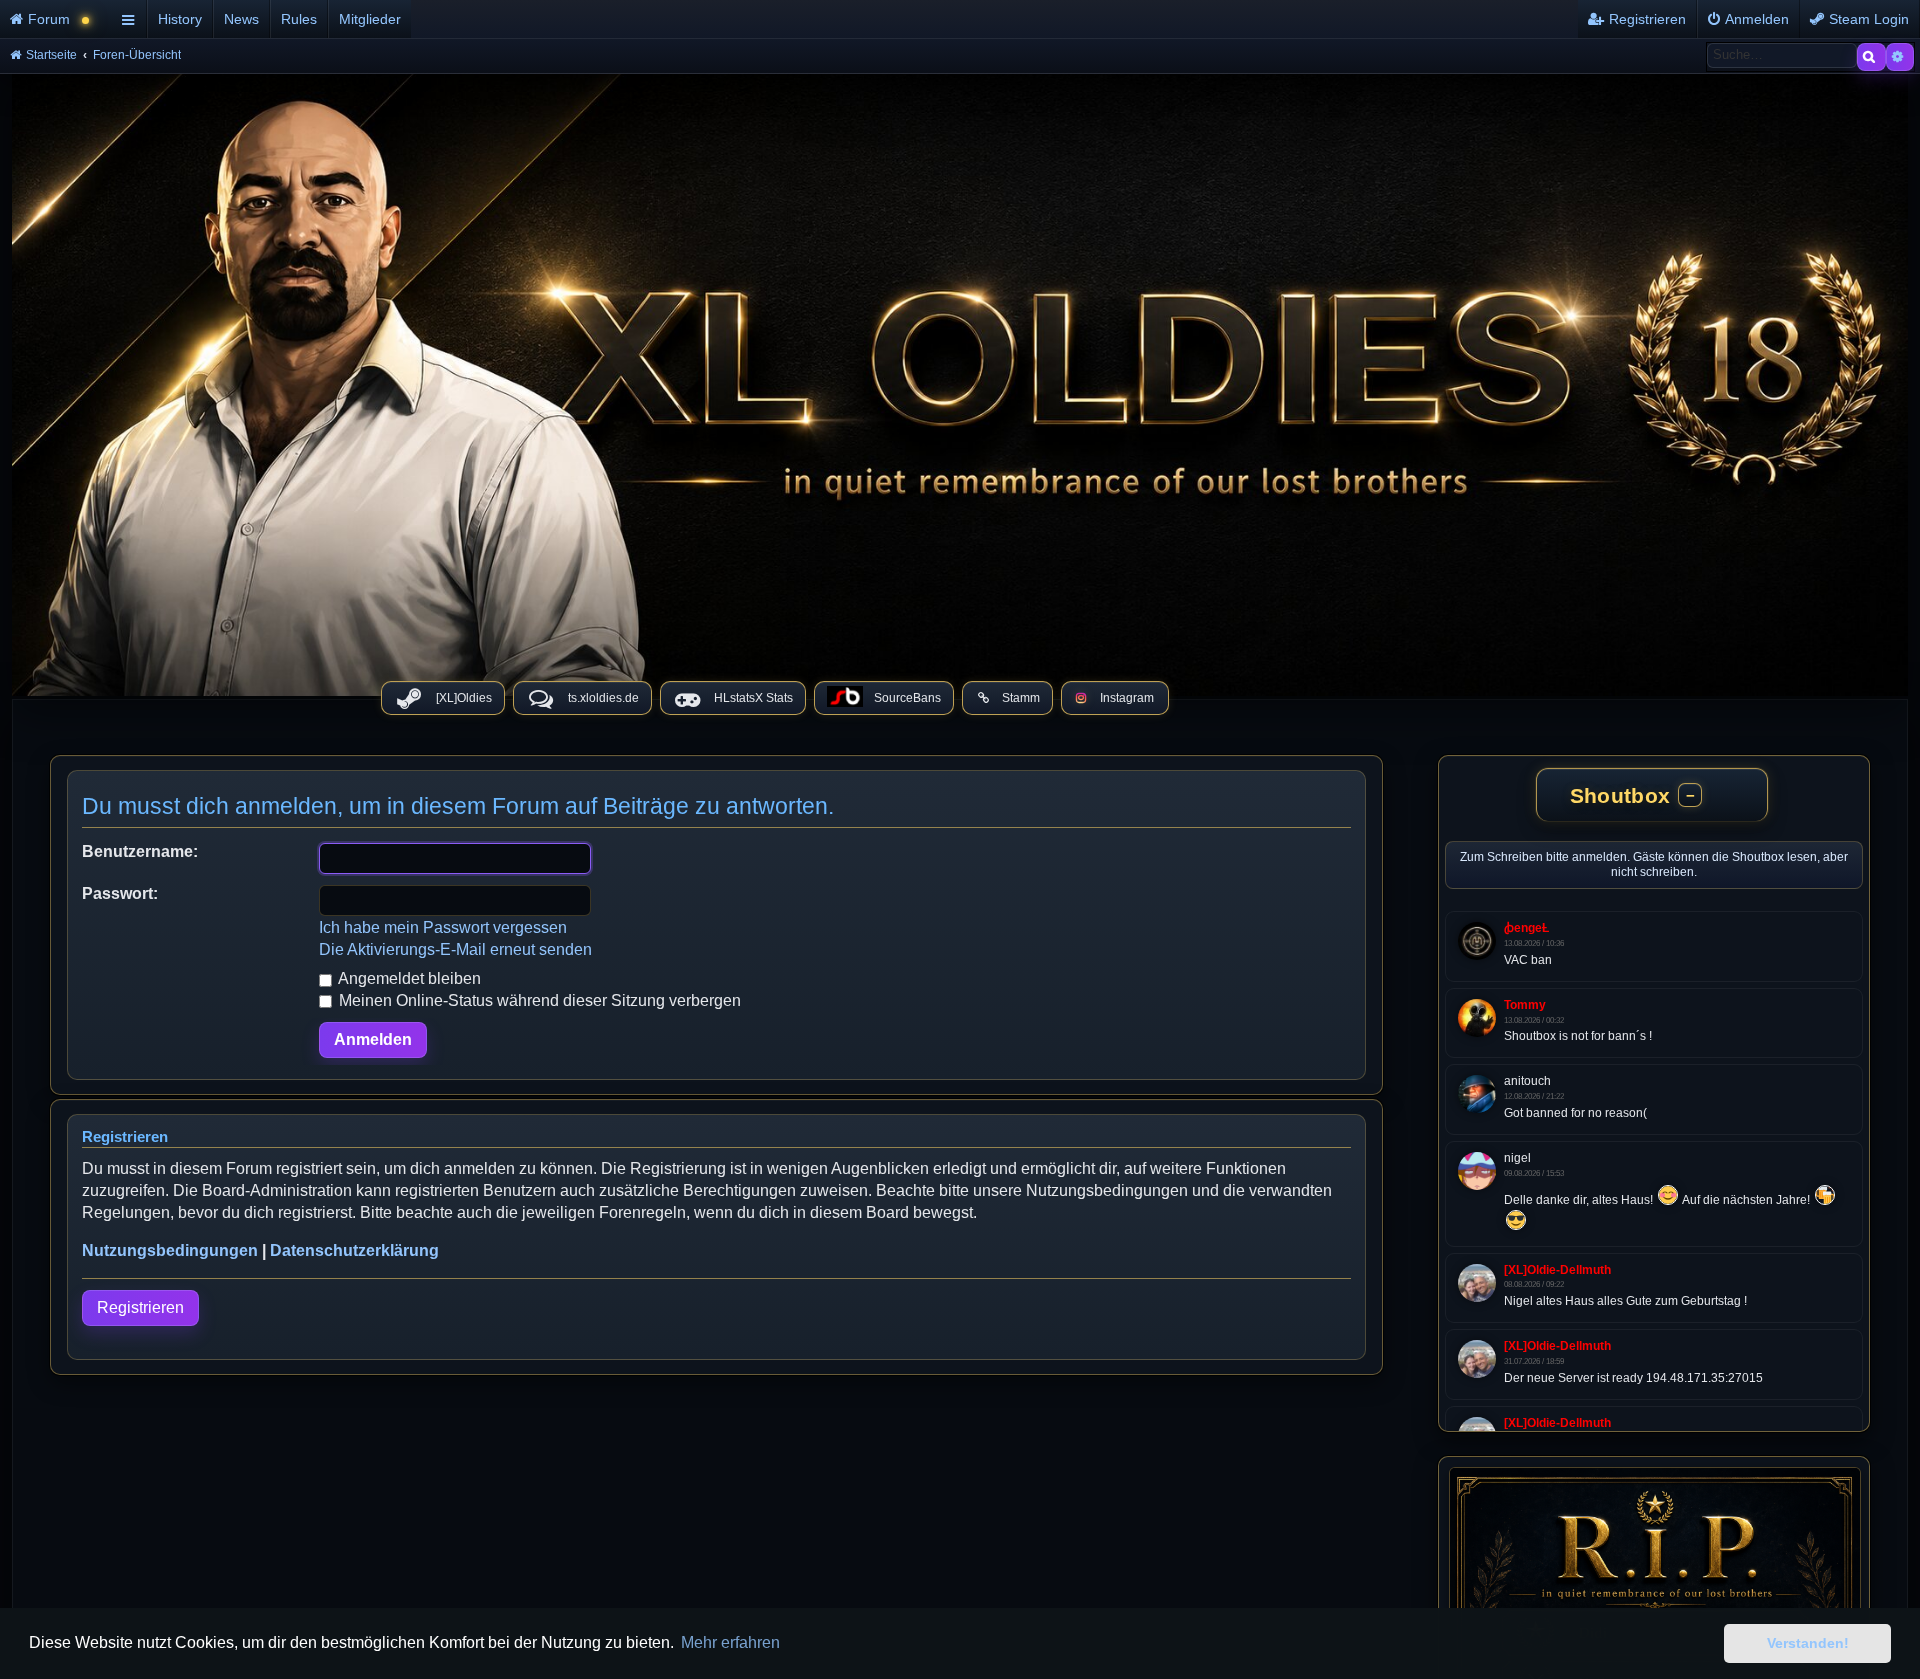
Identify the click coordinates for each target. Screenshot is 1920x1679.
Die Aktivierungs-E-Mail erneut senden (455, 949)
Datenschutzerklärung (354, 1250)
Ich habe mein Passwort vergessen (443, 927)
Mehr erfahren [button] (730, 1642)
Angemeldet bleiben (408, 978)
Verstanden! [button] (1808, 1643)
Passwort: (120, 893)
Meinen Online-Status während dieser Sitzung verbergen (538, 1000)
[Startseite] (960, 380)
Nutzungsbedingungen (170, 1250)
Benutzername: (140, 851)
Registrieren (140, 1307)
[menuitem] (57, 19)
